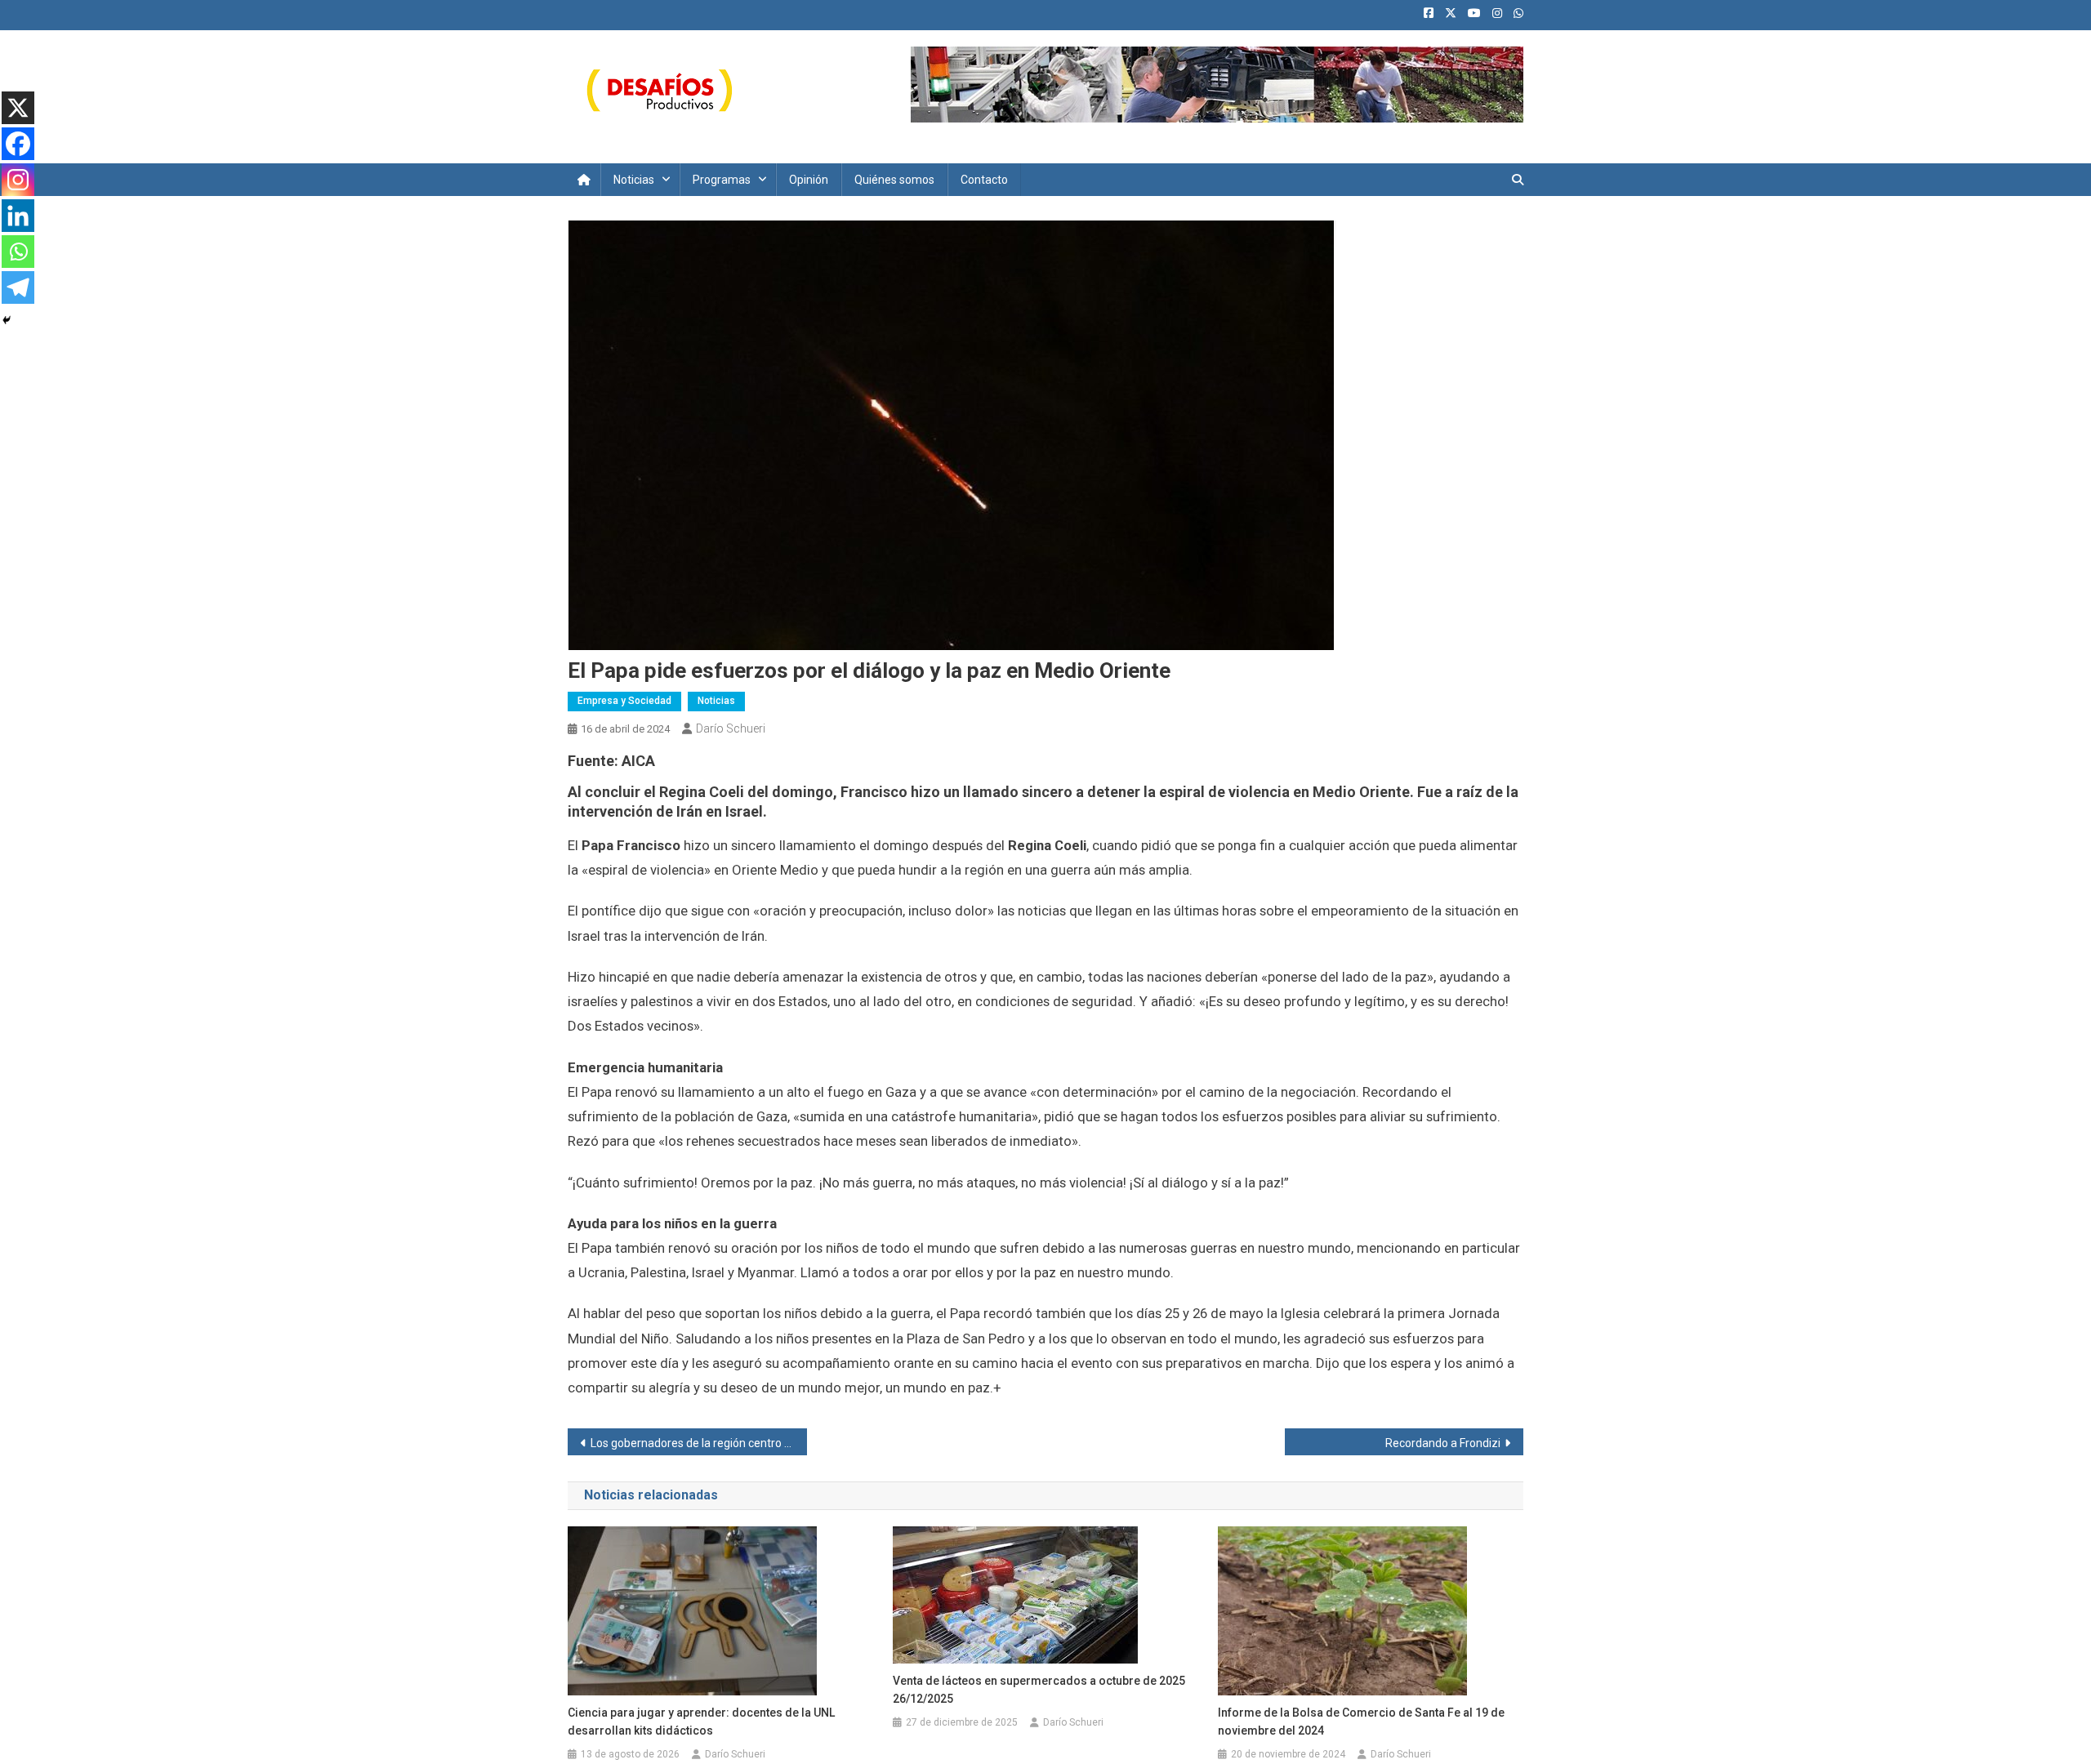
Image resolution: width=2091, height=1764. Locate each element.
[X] (18, 108)
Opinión (809, 180)
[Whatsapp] (18, 252)
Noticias (634, 180)
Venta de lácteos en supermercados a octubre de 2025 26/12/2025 (1039, 1690)
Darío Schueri (731, 728)
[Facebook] (18, 144)
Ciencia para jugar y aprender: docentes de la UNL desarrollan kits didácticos (701, 1722)
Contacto (984, 180)
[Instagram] (18, 180)
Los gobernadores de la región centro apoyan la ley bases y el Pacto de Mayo (699, 1443)
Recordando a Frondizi (1443, 1443)
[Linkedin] (18, 216)
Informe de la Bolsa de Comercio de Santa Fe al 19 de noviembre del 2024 (1361, 1722)
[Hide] (7, 320)
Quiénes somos (894, 180)
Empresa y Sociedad (624, 701)
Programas (722, 180)
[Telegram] (18, 287)
